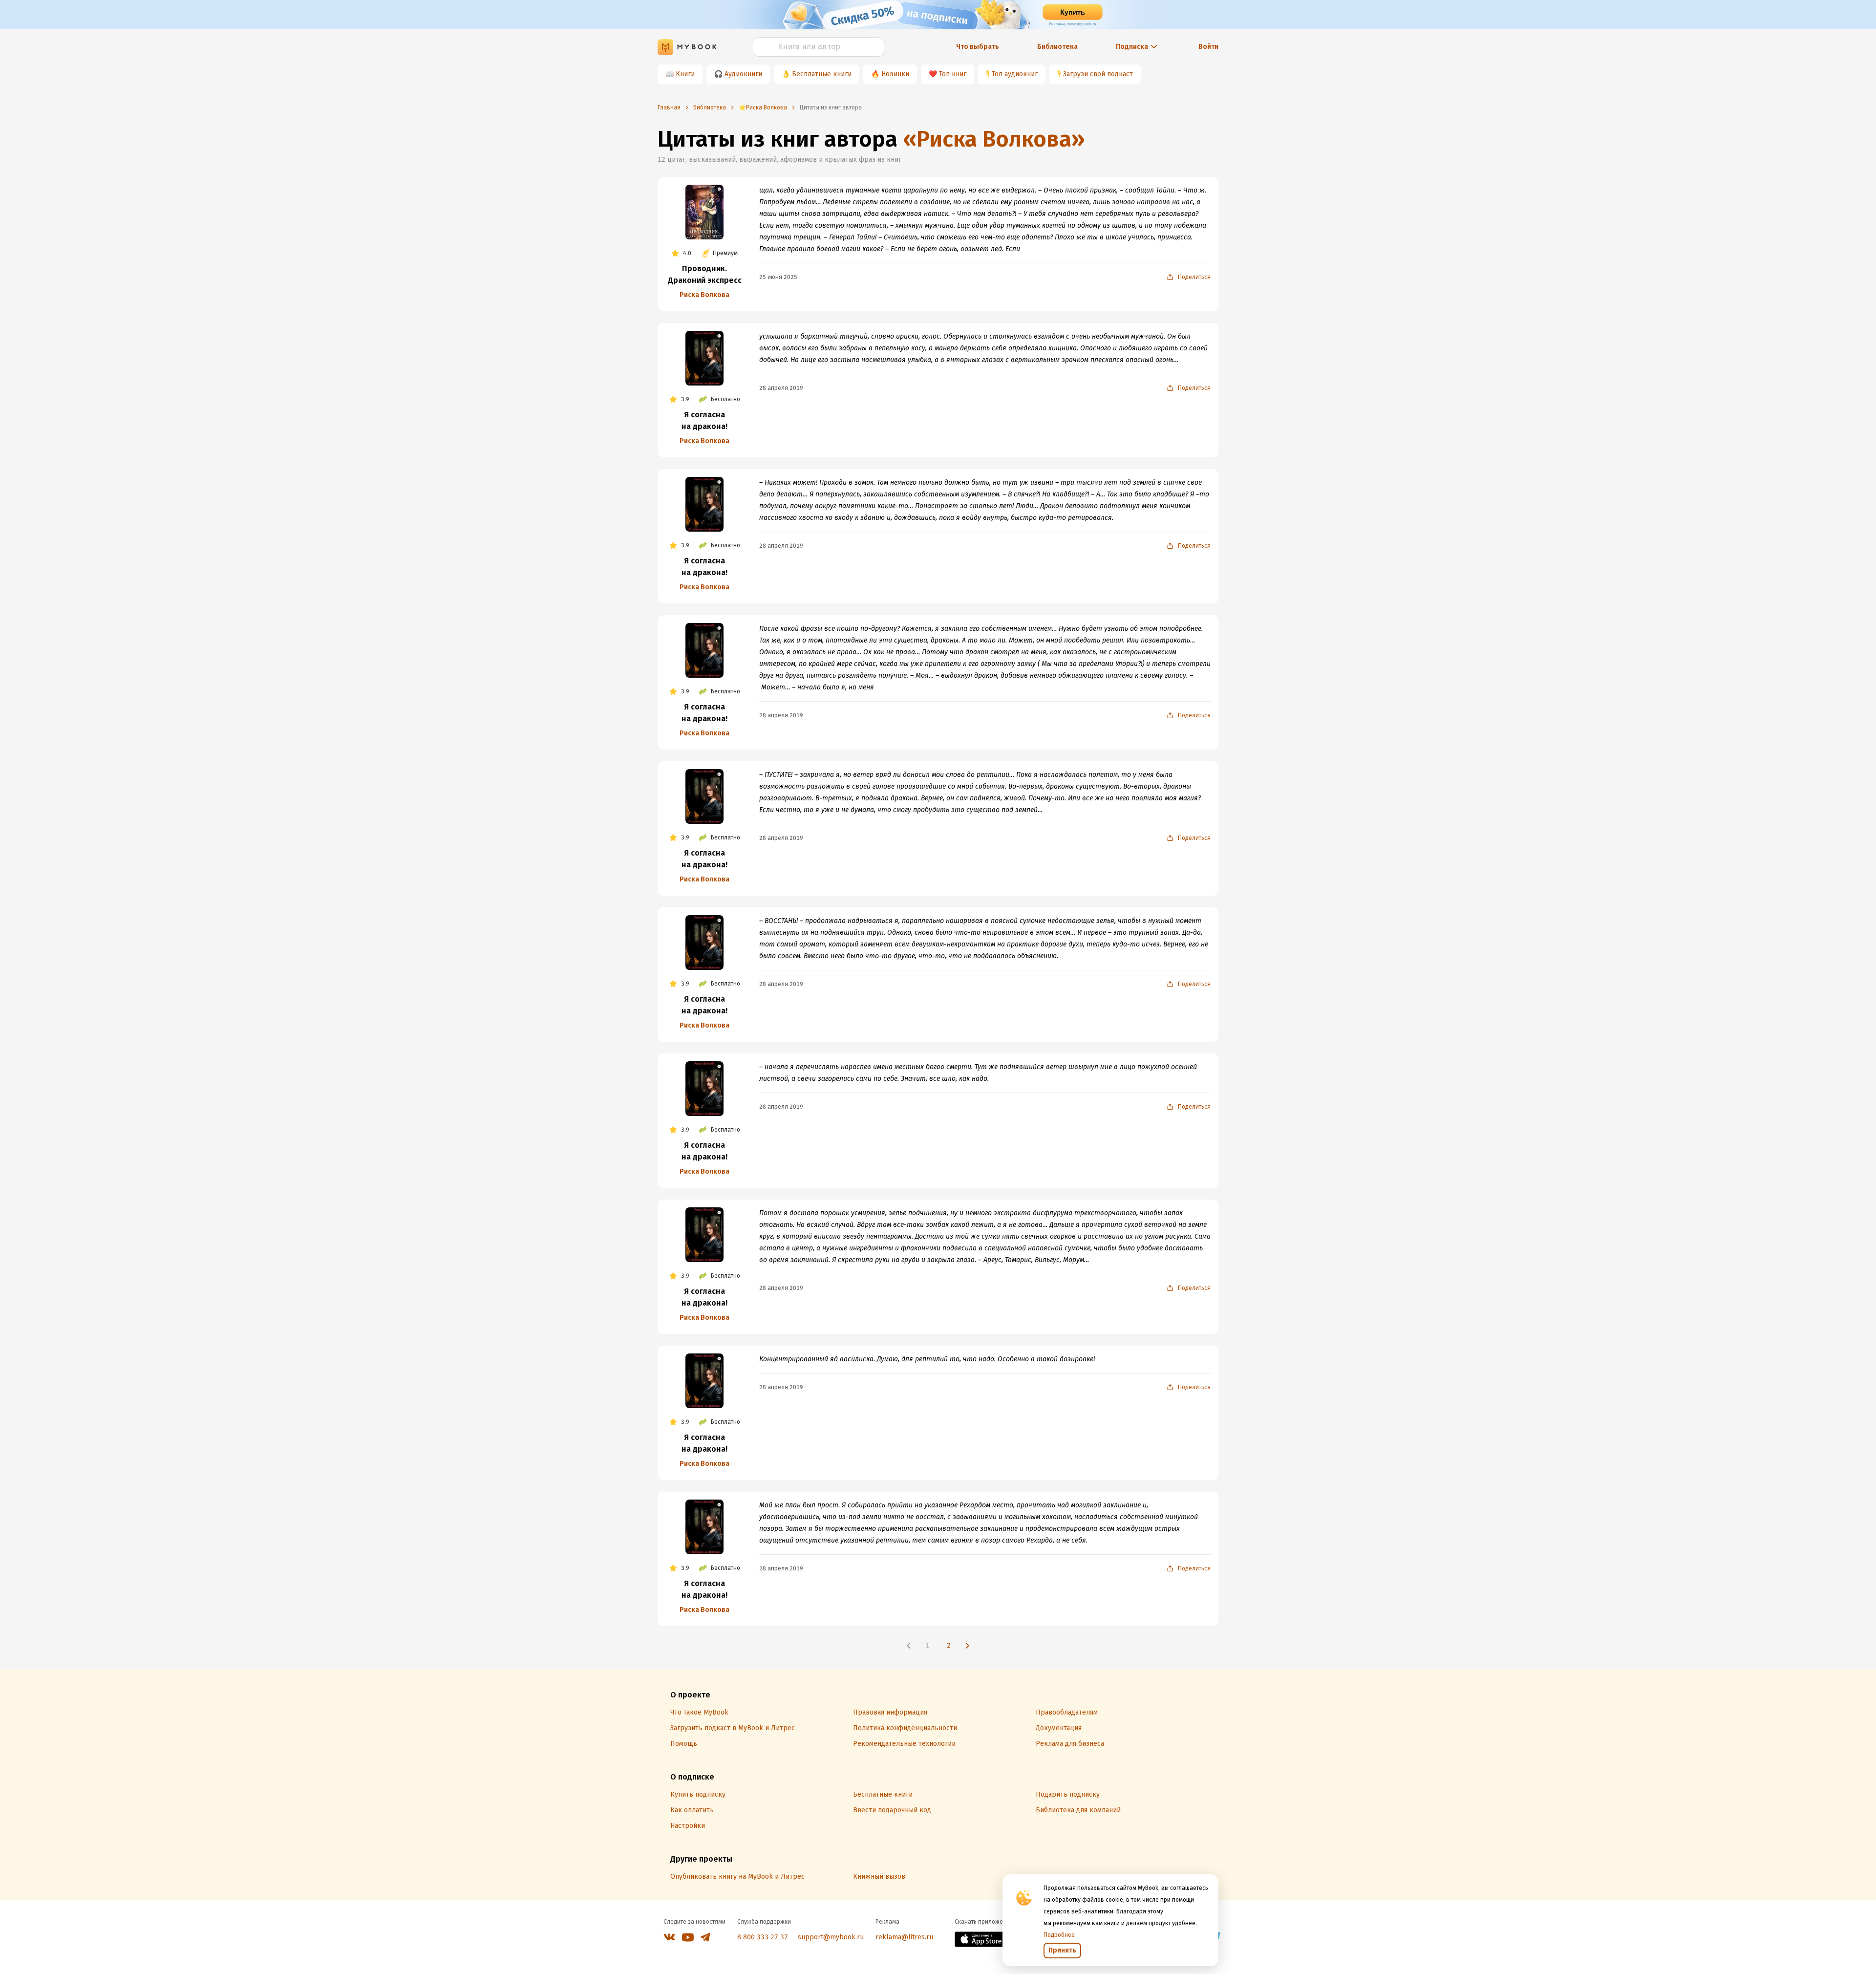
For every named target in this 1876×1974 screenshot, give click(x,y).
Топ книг (953, 74)
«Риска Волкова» (994, 139)
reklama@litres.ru (904, 1937)
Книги (685, 74)
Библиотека (1057, 47)
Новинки (895, 74)
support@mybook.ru (831, 1937)
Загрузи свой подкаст (1098, 74)
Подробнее (1059, 1935)
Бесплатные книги (822, 74)
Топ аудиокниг (1015, 74)
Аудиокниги (743, 74)
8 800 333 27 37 (763, 1937)
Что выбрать (978, 47)
